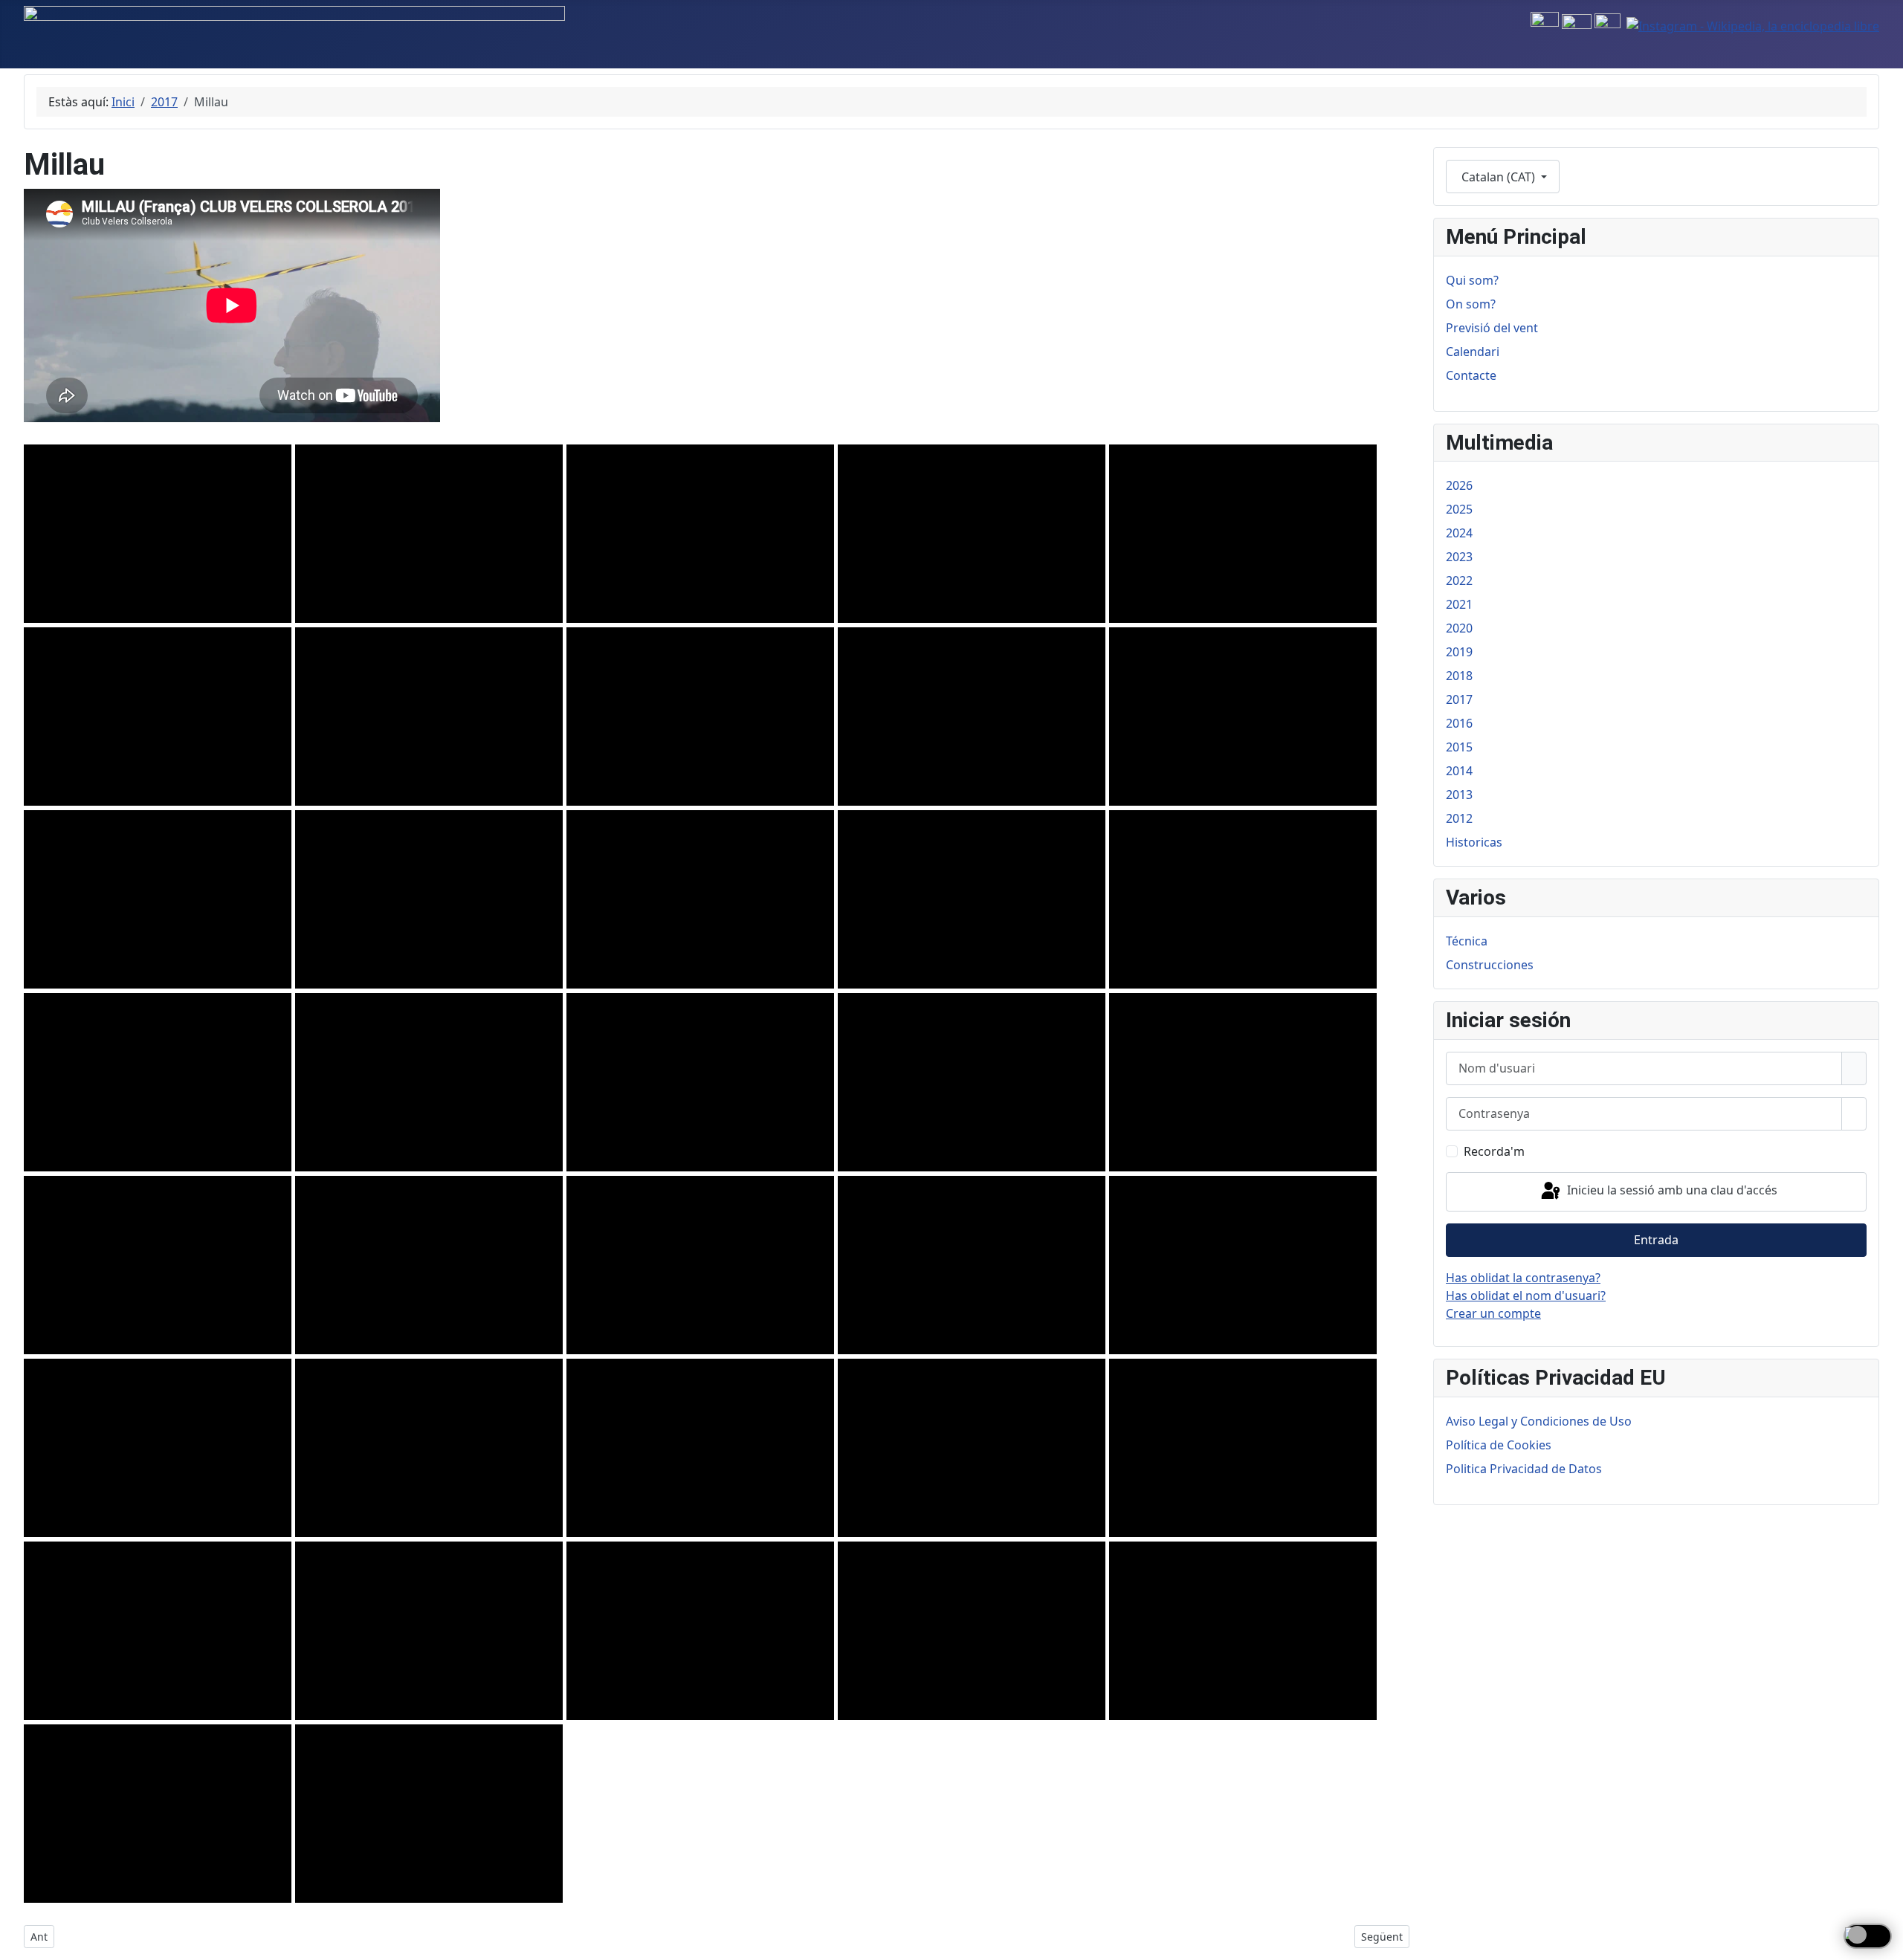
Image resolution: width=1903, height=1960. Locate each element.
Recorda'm (1494, 1151)
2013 (1459, 795)
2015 (1459, 747)
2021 (1459, 604)
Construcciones (1490, 965)
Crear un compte (1493, 1313)
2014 (1459, 771)
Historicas (1474, 842)
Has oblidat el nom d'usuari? (1526, 1296)
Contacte (1471, 375)
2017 (1459, 699)
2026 (1459, 485)
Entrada (1656, 1240)
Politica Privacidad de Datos (1524, 1469)
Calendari (1473, 352)
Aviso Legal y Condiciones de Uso (1539, 1421)
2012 (1459, 818)
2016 (1459, 723)
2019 (1459, 652)
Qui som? (1472, 280)
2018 (1459, 676)
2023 (1459, 557)
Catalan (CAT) (1498, 177)
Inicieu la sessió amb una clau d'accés (1671, 1191)
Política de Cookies (1499, 1445)
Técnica (1467, 941)
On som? (1471, 304)
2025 (1459, 509)
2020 (1459, 628)
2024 (1459, 533)
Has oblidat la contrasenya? (1523, 1278)
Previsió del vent (1492, 328)
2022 (1459, 580)
